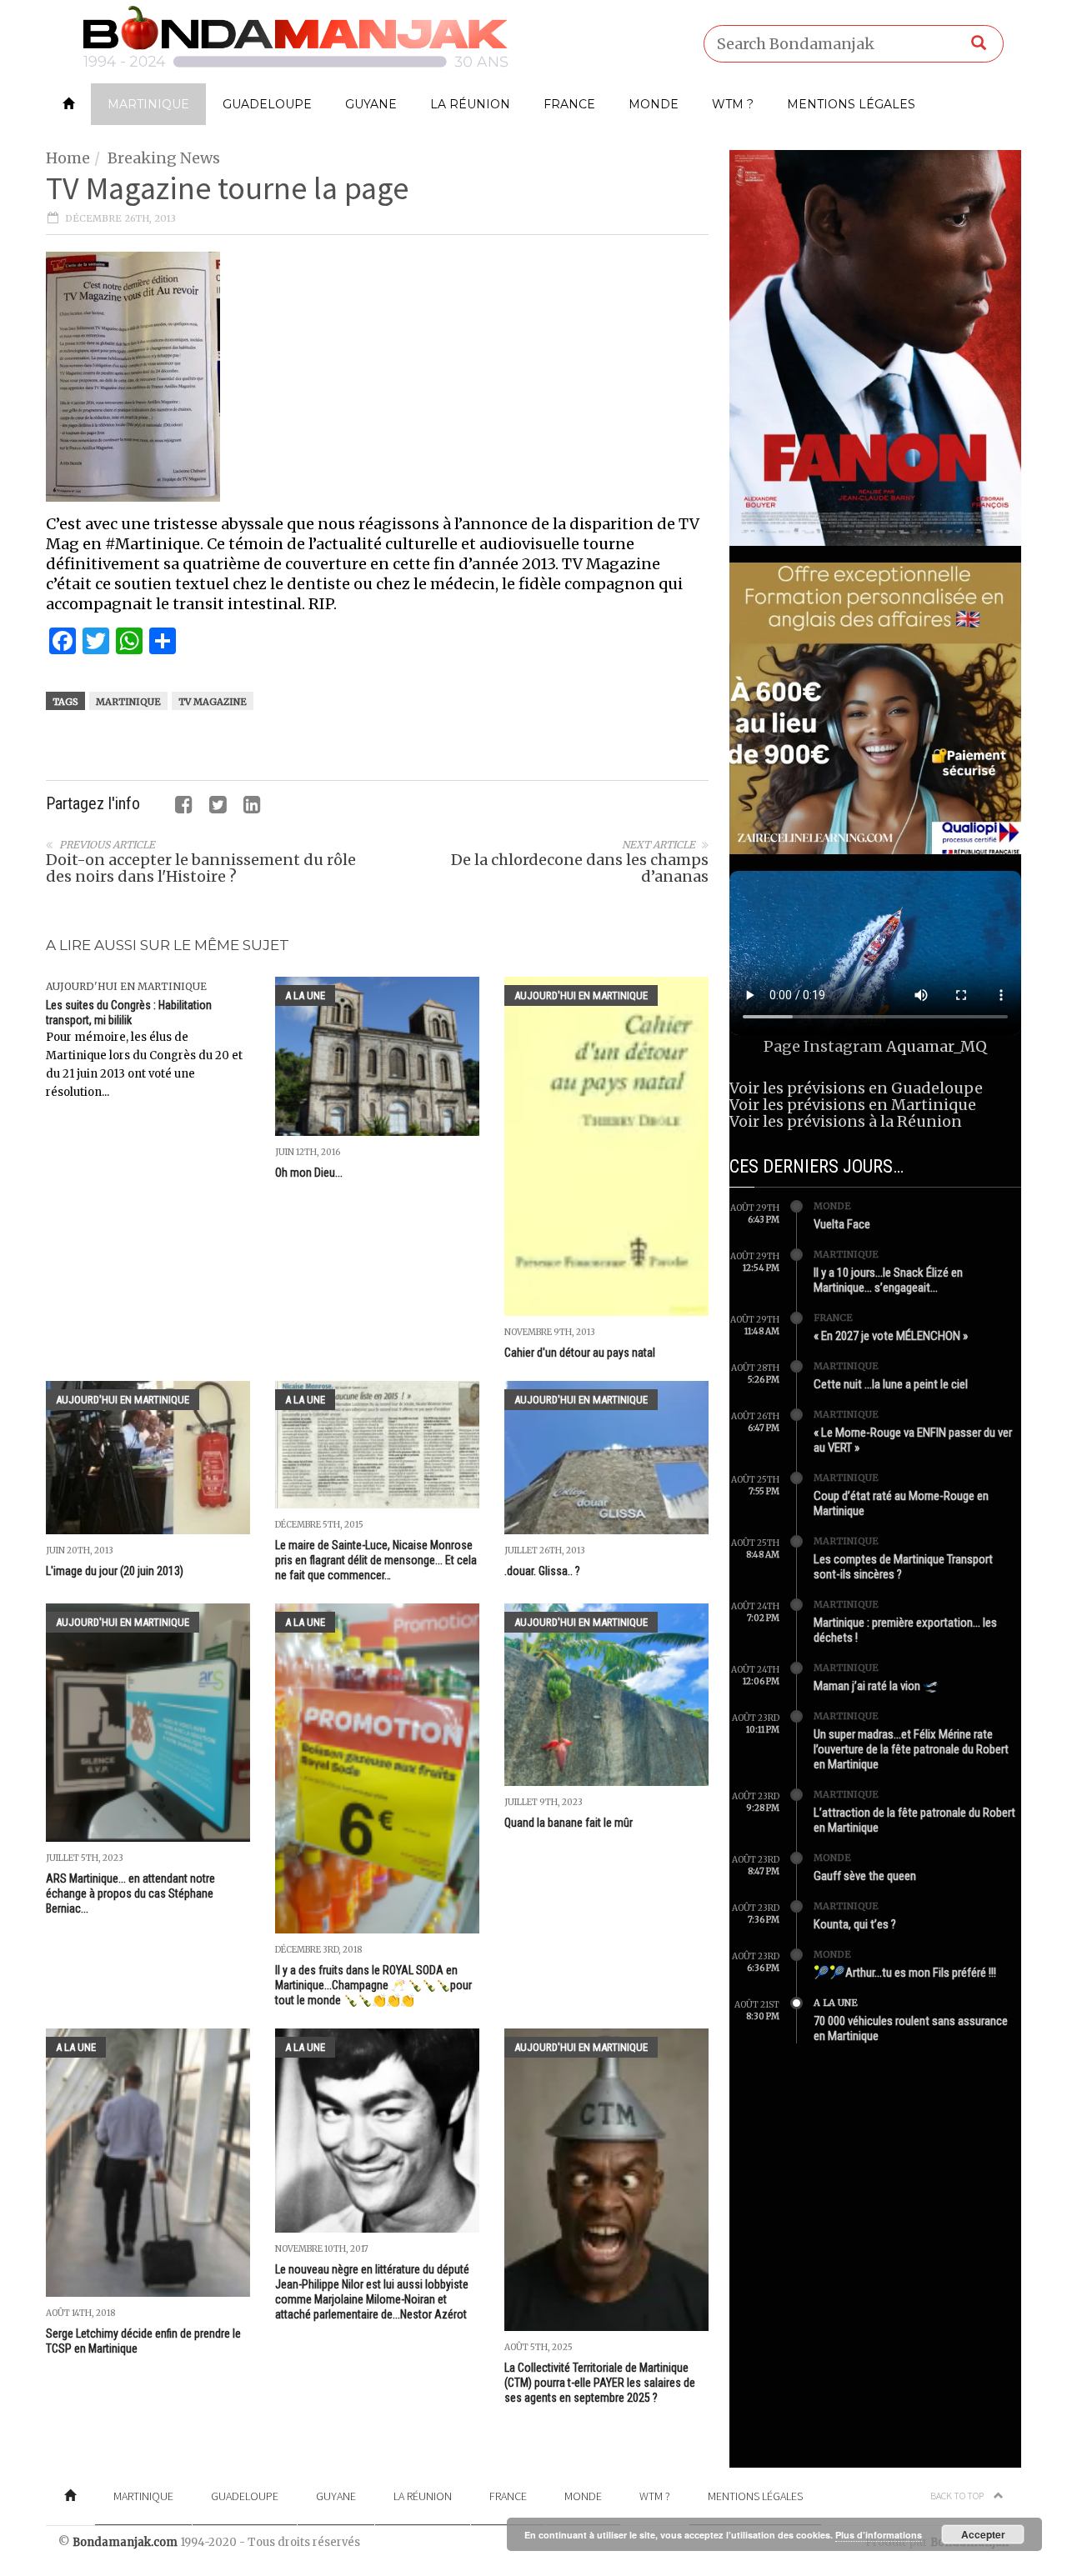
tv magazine (213, 702)
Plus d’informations (879, 2535)
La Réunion (470, 104)
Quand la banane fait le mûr (569, 1823)
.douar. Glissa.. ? (542, 1571)
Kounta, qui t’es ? (855, 1924)
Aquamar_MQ (937, 1046)
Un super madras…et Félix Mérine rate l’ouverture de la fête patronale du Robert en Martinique (911, 1749)
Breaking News (164, 158)
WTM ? (733, 104)
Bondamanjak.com (125, 2542)
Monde (654, 104)
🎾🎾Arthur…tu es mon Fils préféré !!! (905, 1973)
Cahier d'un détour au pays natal (580, 1353)
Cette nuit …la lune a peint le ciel (891, 1384)
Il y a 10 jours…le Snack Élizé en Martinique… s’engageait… (888, 1280)
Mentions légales (851, 104)
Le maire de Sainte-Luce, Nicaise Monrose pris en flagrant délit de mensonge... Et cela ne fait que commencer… (376, 1560)
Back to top (958, 2496)
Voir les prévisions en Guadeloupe (856, 1088)
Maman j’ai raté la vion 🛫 (876, 1686)
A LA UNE (305, 995)
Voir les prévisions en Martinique (853, 1105)
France (569, 104)
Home (68, 158)
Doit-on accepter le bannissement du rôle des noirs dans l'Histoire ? (201, 868)
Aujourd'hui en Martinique (126, 986)
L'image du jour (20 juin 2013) (115, 1571)
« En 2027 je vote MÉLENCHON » (891, 1336)
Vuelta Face (842, 1224)
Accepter (983, 2534)
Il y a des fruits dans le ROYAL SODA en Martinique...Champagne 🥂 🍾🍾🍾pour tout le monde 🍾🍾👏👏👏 (373, 1985)
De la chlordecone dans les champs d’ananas (580, 868)
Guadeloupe (267, 104)
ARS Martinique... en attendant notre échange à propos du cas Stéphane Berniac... (130, 1893)
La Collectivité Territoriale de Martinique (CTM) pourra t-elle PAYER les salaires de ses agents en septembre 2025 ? (600, 2383)
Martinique (148, 104)
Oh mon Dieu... (309, 1173)
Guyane (371, 104)
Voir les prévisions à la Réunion (846, 1121)
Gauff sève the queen (865, 1876)
